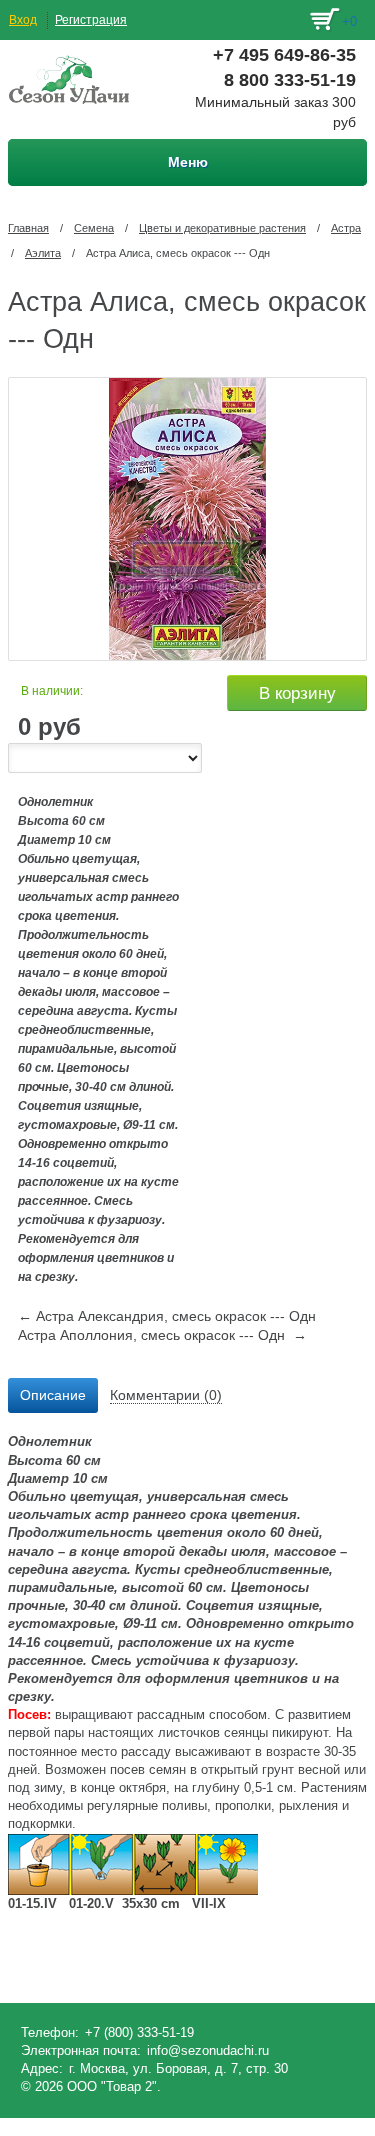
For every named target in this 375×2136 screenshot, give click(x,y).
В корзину (297, 693)
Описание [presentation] (53, 1395)
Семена (94, 228)
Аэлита (43, 253)
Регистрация (91, 20)
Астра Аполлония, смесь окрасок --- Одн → (162, 1335)
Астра (346, 228)
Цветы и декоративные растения (222, 228)
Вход (23, 20)
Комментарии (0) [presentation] (166, 1395)
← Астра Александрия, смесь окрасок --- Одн (167, 1316)
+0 (349, 21)
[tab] (53, 1396)
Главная (28, 228)
